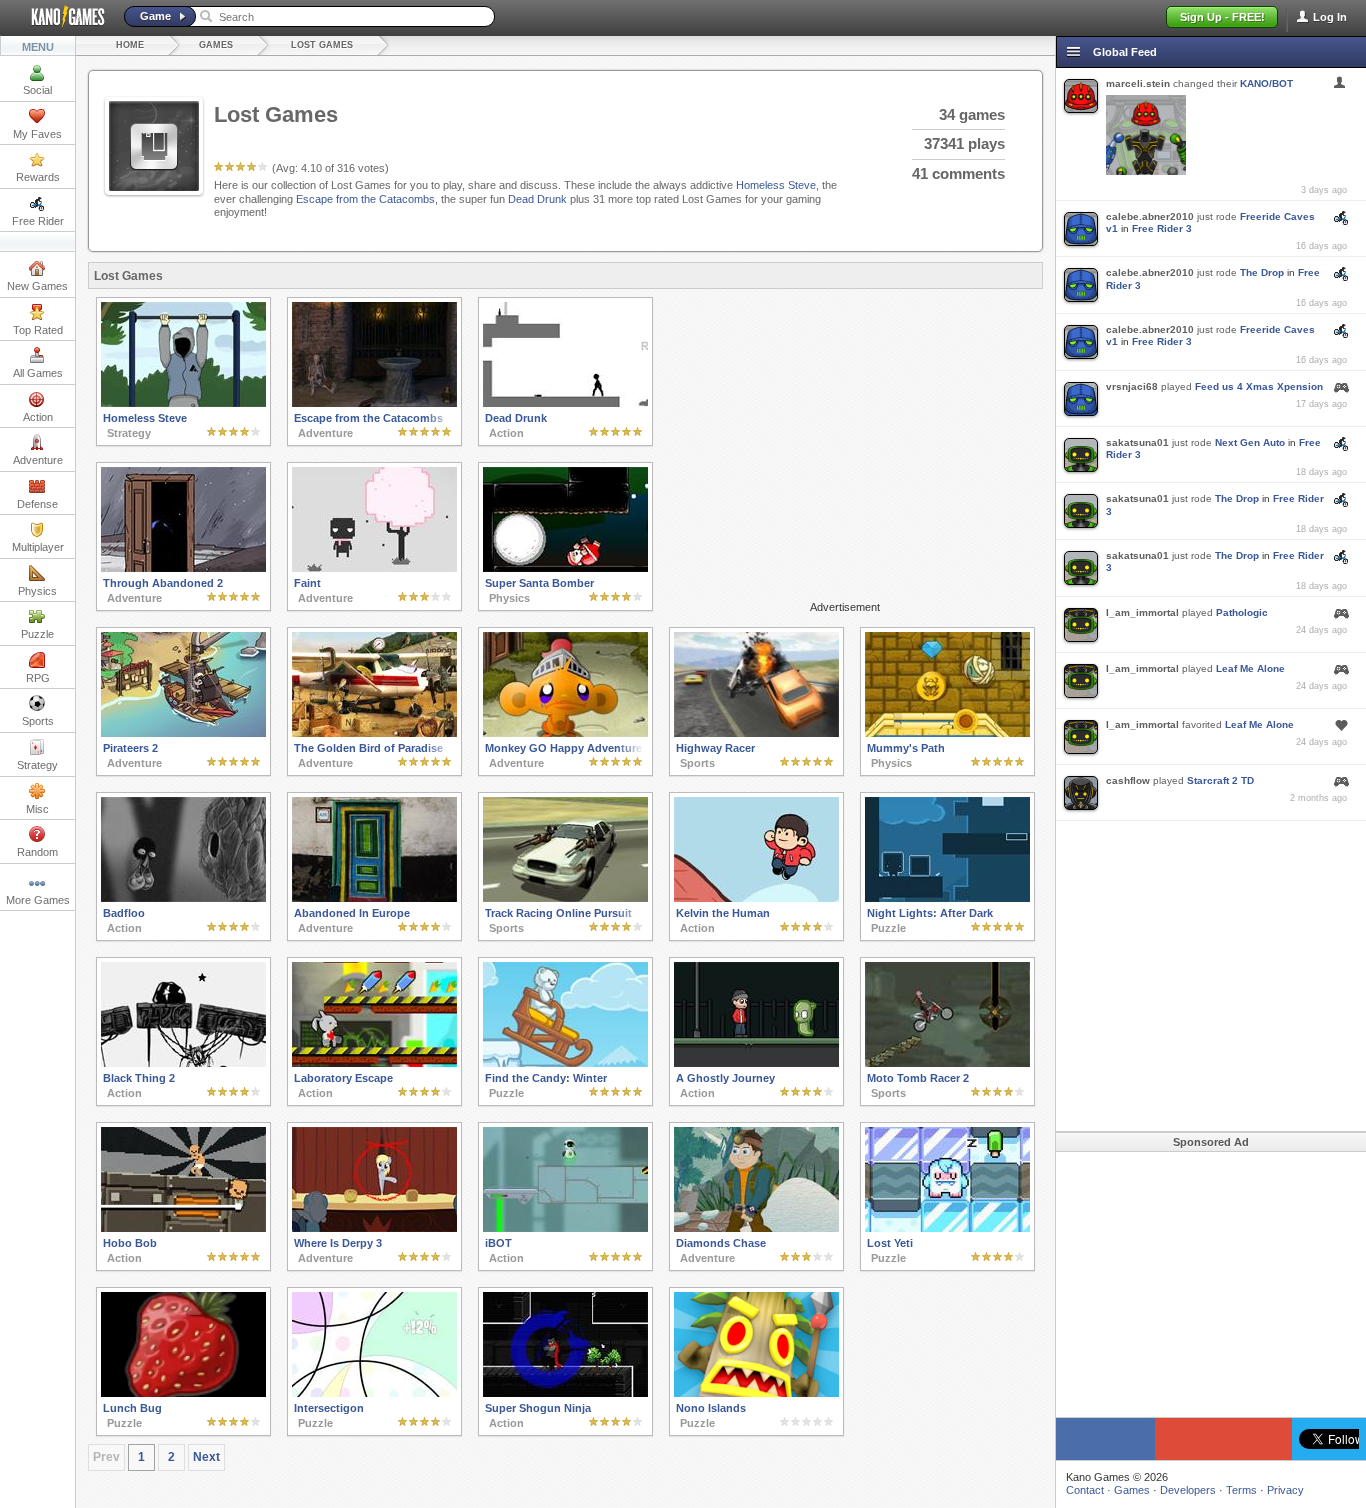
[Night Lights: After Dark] (947, 898)
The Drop (1262, 272)
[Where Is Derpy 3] (374, 1228)
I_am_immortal (1142, 612)
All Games (38, 373)
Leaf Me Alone (1250, 668)
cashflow (1128, 780)
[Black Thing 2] (183, 1063)
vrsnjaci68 (1132, 386)
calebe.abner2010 (1150, 216)
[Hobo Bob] (183, 1228)
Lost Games (322, 45)
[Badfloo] (183, 898)
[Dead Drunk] (565, 403)
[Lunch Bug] (183, 1393)
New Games (37, 286)
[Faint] (374, 568)
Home (130, 45)
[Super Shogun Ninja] (565, 1393)
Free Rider (38, 221)
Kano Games (60, 17)
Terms (1241, 1490)
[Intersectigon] (374, 1393)
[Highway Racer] (756, 733)
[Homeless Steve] (183, 403)
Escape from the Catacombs (365, 199)
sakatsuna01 (1137, 442)
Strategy (37, 765)
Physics (37, 591)
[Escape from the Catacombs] (374, 403)
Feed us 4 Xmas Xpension (1259, 386)
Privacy (1285, 1490)
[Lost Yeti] (947, 1228)
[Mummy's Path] (947, 733)
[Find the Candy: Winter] (565, 1063)
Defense (37, 504)
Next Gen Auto (1250, 442)
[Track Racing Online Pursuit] (565, 898)
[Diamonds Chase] (756, 1228)
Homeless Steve (776, 185)
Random (37, 852)
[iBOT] (565, 1228)
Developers (1188, 1490)
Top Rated (38, 330)
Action (38, 417)
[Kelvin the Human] (756, 898)
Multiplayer (38, 547)
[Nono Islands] (756, 1393)
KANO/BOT (1266, 83)
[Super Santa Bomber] (565, 568)
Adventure (38, 460)
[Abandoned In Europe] (374, 898)
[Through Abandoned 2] (183, 568)
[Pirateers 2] (183, 733)
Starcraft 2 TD (1220, 780)
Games (216, 45)
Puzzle (37, 634)
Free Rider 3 (1162, 228)
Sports (38, 721)
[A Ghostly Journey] (756, 1063)
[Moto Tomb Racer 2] (947, 1063)
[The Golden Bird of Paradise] (374, 733)
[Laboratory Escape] (374, 1063)
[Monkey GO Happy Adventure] (565, 733)
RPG (38, 678)
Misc (37, 809)
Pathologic (1242, 612)
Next (206, 1457)
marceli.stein (1138, 83)
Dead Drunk (537, 199)
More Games (38, 900)
